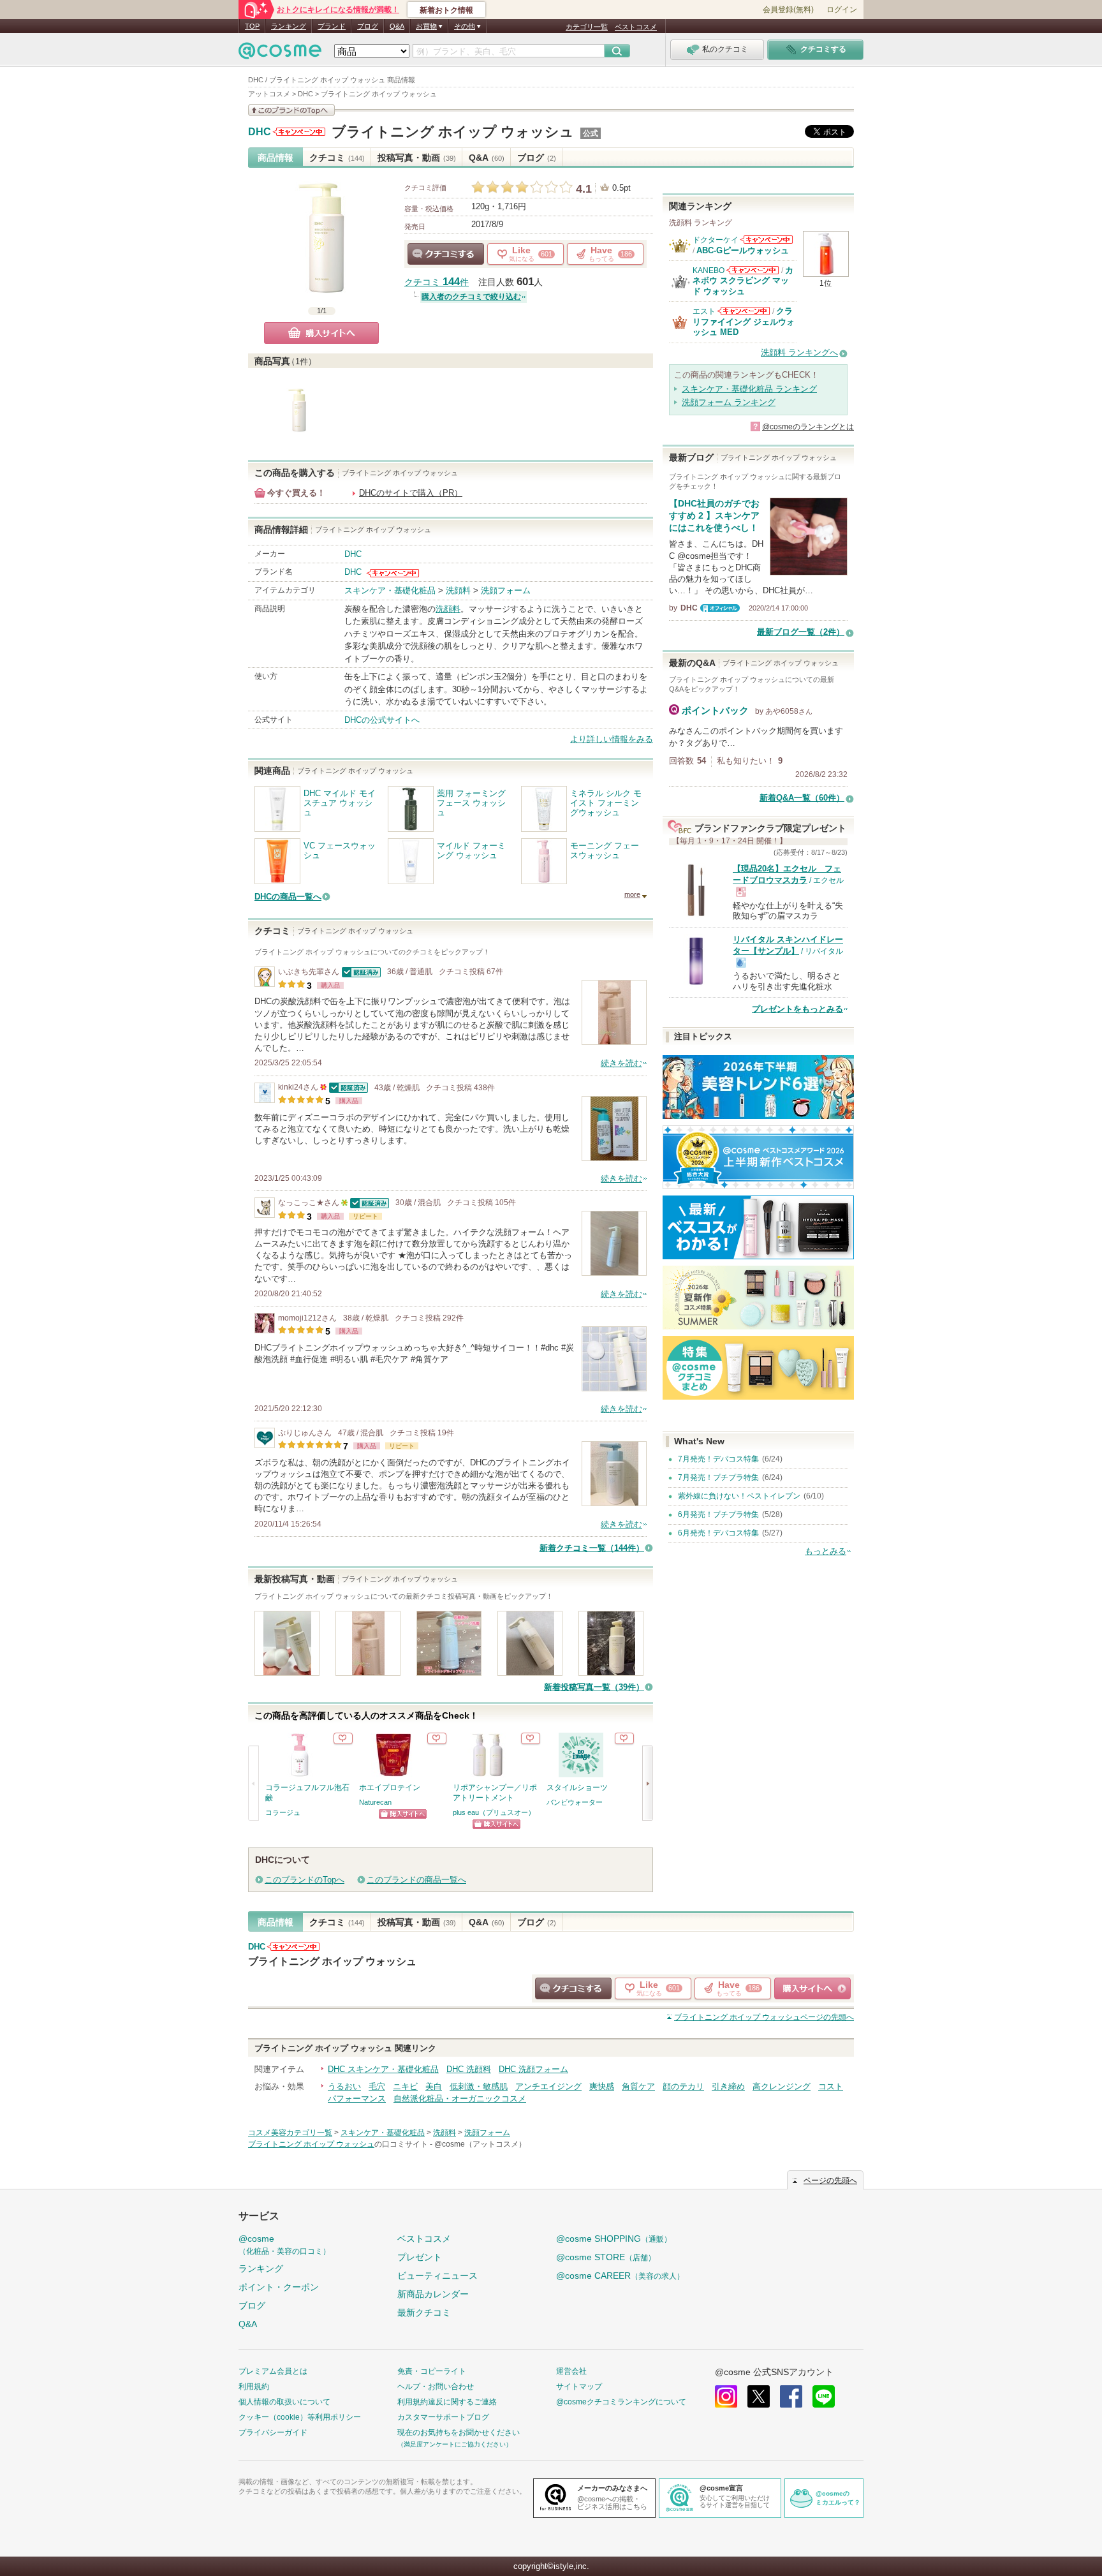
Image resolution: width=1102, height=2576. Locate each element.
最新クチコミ (424, 2313)
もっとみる (826, 1551)
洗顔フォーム (506, 590)
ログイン (842, 10)
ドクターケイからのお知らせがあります (767, 240)
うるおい (344, 2086)
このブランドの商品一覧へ (416, 1880)
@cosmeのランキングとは (808, 427)
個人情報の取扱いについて (284, 2402)
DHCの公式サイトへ (382, 720)
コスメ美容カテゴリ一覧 (290, 2133)
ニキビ (405, 2086)
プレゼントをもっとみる (797, 1009)
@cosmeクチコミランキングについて (621, 2402)
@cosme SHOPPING (614, 2239)
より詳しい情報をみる (612, 739)
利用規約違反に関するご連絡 (447, 2402)
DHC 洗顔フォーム (533, 2069)
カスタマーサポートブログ (443, 2417)
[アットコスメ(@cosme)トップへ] (280, 54)
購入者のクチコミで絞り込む (471, 297)
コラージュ (283, 1812)
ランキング (289, 26)
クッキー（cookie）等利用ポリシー (300, 2417)
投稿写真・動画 (417, 158)
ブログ (368, 26)
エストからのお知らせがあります (744, 311)
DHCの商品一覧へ (288, 897)
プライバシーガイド (273, 2432)
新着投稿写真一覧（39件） (594, 1687)
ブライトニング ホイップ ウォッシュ (453, 132)
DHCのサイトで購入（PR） (411, 493)
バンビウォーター (575, 1802)
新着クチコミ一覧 (592, 1548)
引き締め (728, 2086)
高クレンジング (782, 2086)
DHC (260, 132)
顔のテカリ (683, 2086)
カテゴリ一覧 (587, 27)
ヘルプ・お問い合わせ (436, 2387)
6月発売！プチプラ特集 (718, 1514)
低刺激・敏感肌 (479, 2086)
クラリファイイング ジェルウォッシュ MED (744, 322)
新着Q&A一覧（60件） (802, 798)
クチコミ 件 (437, 282)
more (632, 894)
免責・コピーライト (432, 2371)
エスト (704, 311)
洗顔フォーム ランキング (729, 402)
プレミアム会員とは (273, 2371)
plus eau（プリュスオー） (494, 1812)
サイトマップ (579, 2387)
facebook (791, 2396)
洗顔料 (458, 590)
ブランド (332, 26)
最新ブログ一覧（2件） (801, 632)
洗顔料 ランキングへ (799, 352)
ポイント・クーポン (279, 2287)
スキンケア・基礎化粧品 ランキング (749, 389)
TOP (252, 26)
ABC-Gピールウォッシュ (743, 250)
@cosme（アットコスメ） (480, 2144)
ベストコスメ (636, 27)
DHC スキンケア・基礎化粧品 (383, 2069)
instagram (726, 2396)
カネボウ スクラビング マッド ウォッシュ (743, 281)
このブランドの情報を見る (291, 110)
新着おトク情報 (446, 10)
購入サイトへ (321, 333)
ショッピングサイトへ (403, 1814)
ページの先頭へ (764, 2017)
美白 (434, 2086)
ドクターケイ (716, 240)
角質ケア (638, 2086)
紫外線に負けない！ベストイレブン (739, 1496)
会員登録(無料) (788, 10)
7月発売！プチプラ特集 (718, 1477)
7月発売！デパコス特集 (718, 1459)
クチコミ (337, 158)
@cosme (284, 2245)
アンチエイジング (548, 2086)
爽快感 (602, 2086)
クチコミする (446, 254)
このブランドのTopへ (305, 1880)
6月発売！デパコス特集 (718, 1533)
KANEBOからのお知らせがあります (753, 270)
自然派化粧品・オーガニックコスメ (460, 2099)
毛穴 (377, 2086)
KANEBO (709, 270)
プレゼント (420, 2257)
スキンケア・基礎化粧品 (390, 590)
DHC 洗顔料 (469, 2069)
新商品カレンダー (433, 2294)
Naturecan (375, 1802)
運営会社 (571, 2371)
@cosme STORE (606, 2257)
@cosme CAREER (620, 2276)
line (824, 2396)
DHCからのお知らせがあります (299, 132)
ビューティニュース (437, 2276)
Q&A (397, 26)
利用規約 (254, 2387)
